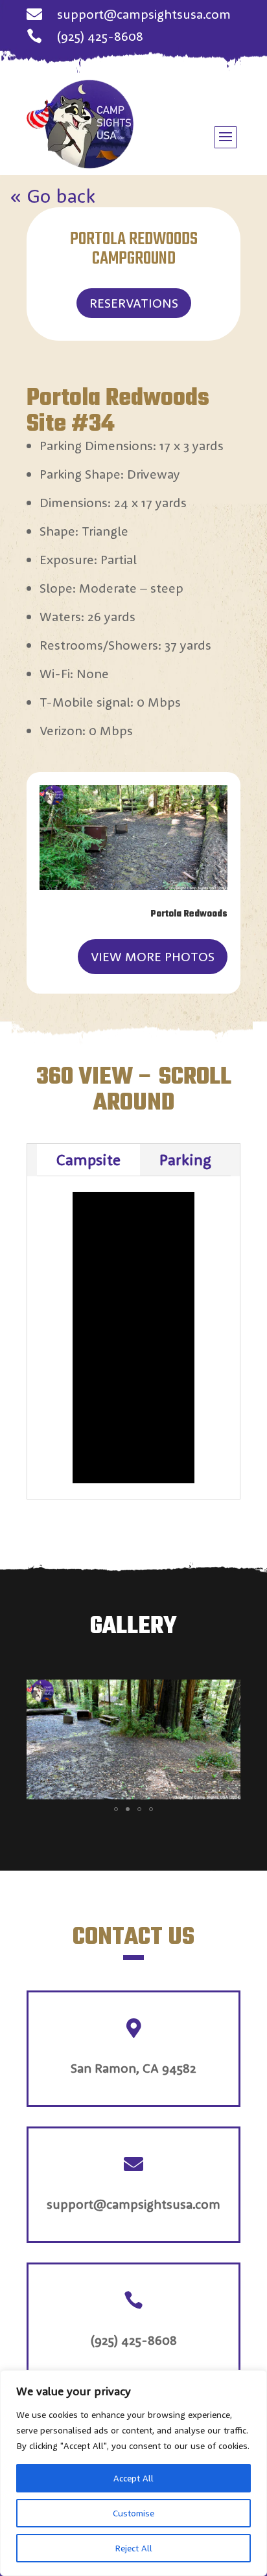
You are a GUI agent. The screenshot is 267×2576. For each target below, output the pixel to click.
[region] (133, 2473)
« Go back (53, 196)
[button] (229, 1691)
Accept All (133, 2478)
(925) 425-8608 (100, 36)
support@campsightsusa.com (144, 14)
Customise (133, 2513)
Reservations (134, 303)
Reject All (133, 2548)
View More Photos (153, 956)
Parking (185, 1159)
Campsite (88, 1159)
